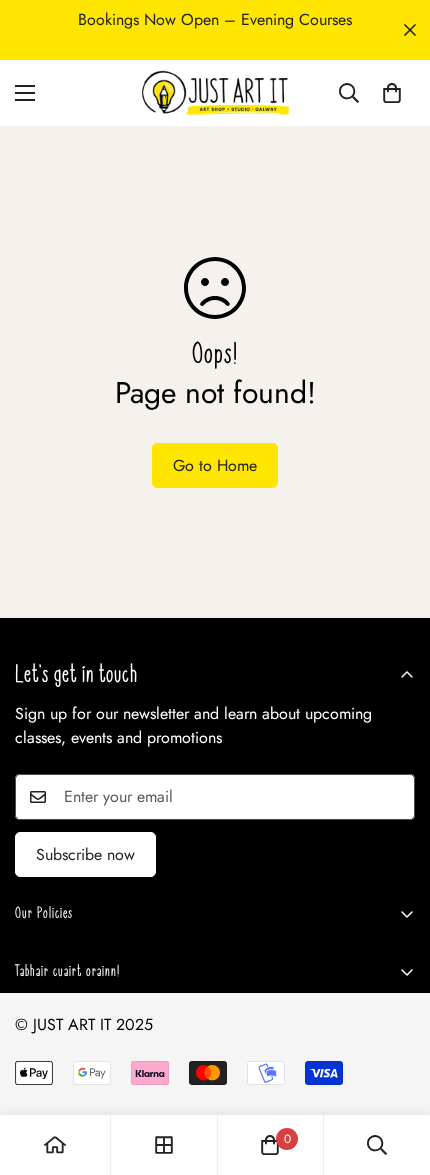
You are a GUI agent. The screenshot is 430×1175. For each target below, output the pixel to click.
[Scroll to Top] (394, 1069)
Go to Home (215, 465)
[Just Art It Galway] (215, 93)
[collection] (164, 1145)
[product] (55, 1145)
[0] (392, 93)
